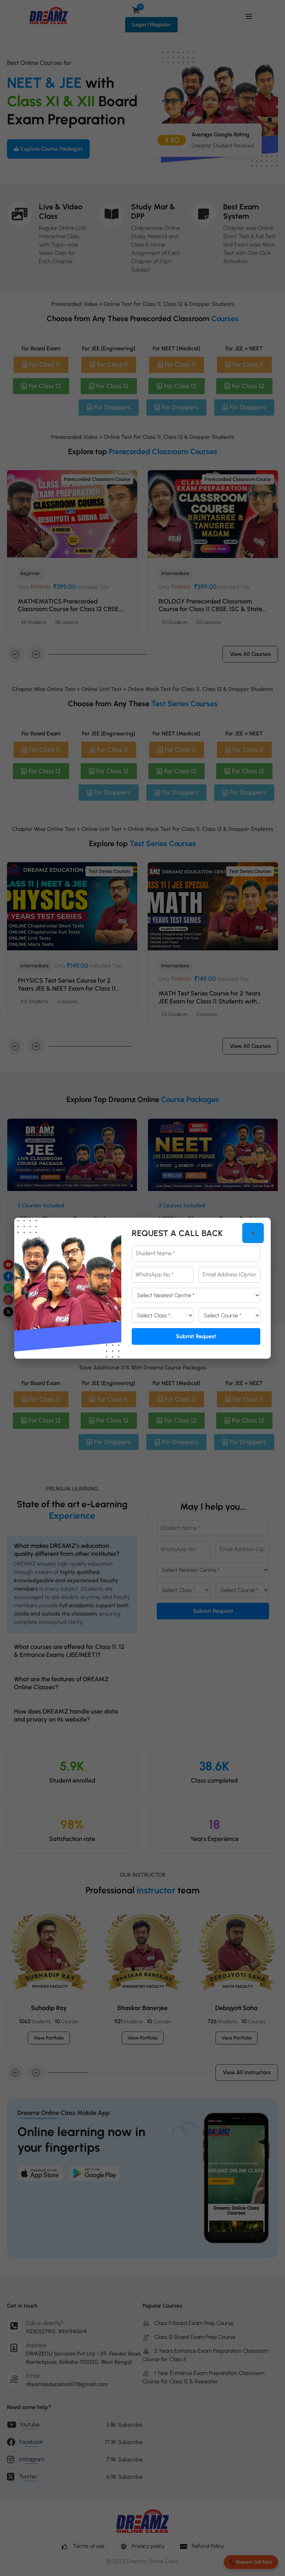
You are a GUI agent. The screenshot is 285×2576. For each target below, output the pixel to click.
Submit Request (196, 1336)
